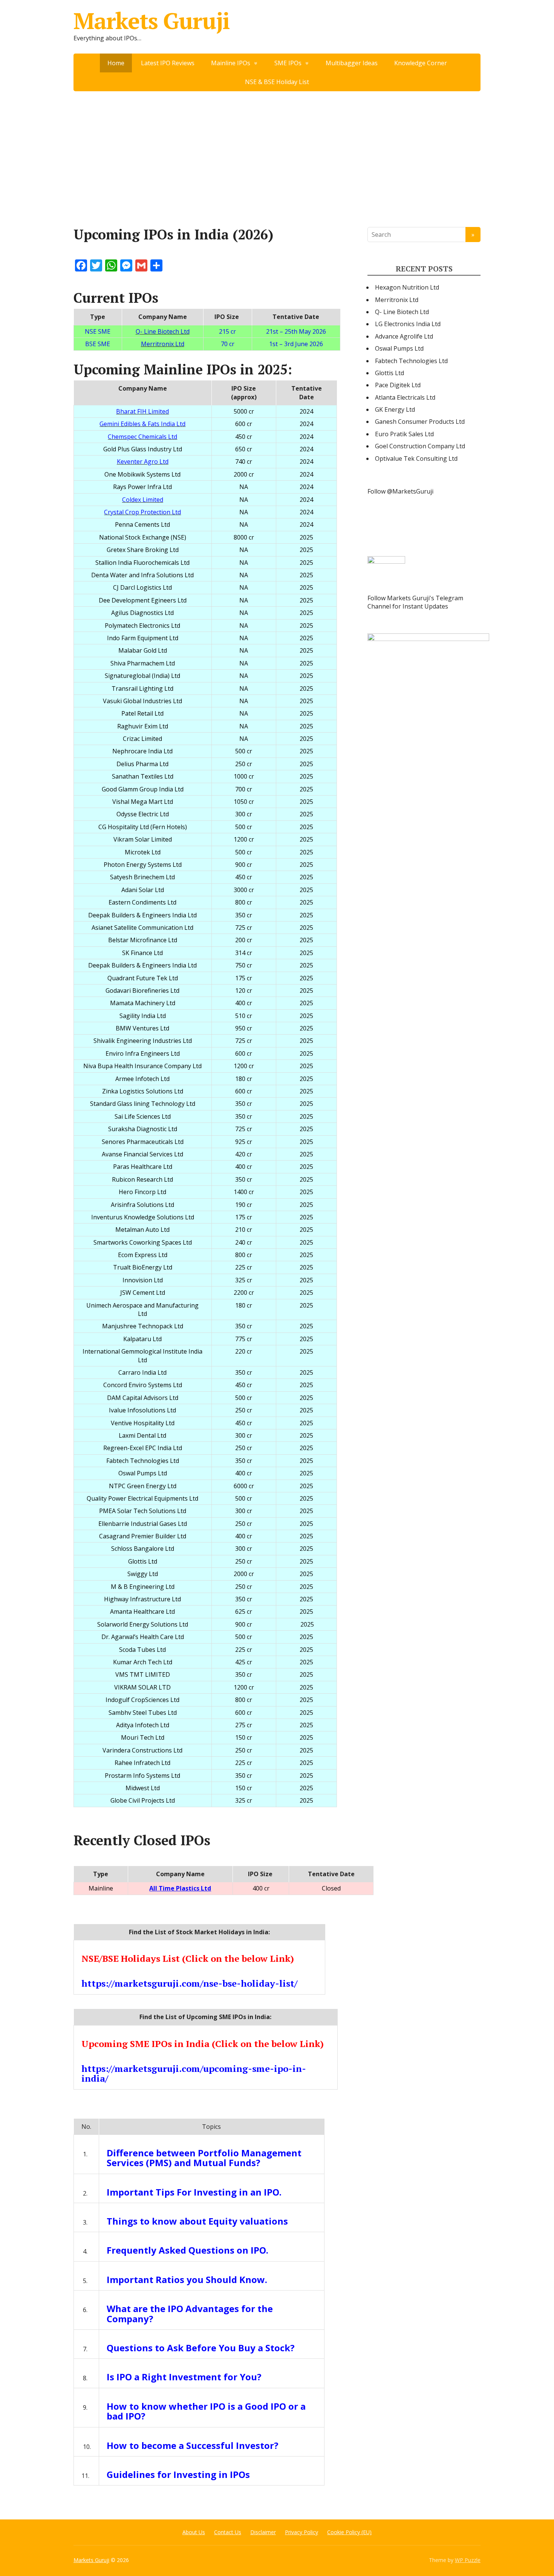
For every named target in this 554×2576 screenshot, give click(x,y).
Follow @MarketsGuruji (400, 491)
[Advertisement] (277, 148)
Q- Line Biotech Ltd (402, 312)
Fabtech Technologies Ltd (411, 361)
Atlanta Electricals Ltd (405, 397)
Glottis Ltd (389, 373)
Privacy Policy (301, 2532)
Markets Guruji (152, 21)
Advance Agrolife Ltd (404, 336)
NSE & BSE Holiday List (277, 82)
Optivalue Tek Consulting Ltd (416, 458)
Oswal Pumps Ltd (399, 348)
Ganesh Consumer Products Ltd (420, 422)
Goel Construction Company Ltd (420, 446)
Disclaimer (263, 2532)
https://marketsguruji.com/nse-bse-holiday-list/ (189, 1983)
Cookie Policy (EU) (349, 2532)
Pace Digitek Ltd (398, 385)
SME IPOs (288, 63)
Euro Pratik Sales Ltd (404, 434)
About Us (194, 2532)
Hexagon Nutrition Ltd (407, 287)
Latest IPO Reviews (168, 63)
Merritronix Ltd (397, 300)
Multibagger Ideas (352, 63)
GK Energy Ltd (395, 409)
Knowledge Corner (421, 63)
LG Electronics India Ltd (408, 324)
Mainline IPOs (231, 63)
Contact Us (228, 2532)
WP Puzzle (468, 2560)
